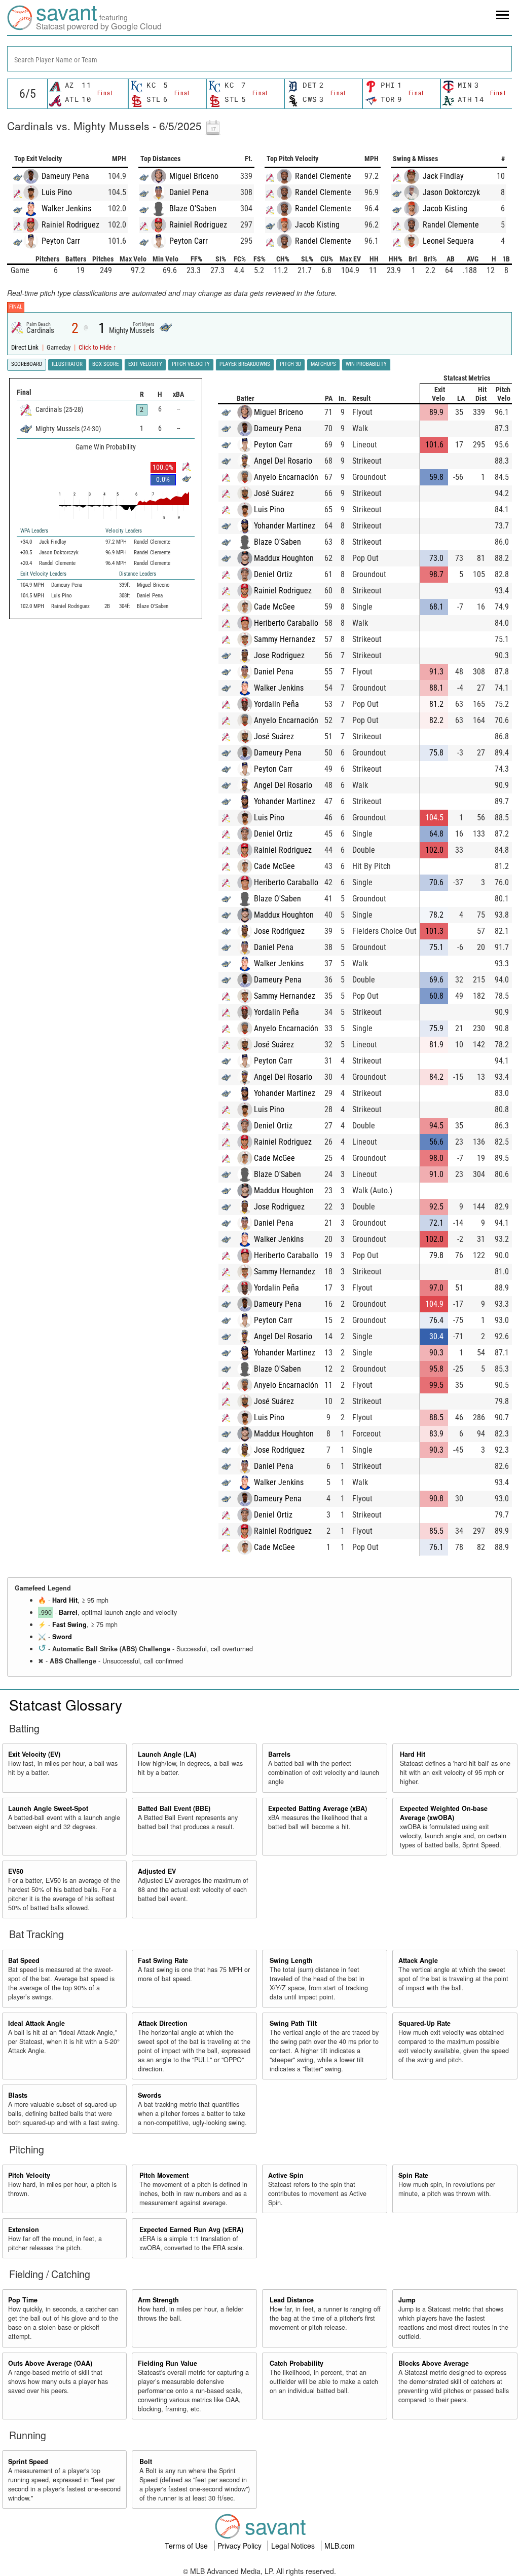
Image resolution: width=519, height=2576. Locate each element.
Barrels (279, 1754)
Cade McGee (274, 607)
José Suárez (274, 493)
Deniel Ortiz (273, 574)
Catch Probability (296, 2363)
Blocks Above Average (434, 2363)
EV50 (16, 1871)
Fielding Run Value (168, 2363)
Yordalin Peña (276, 704)
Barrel (68, 1612)
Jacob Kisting (317, 225)
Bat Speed (24, 1960)
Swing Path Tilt (293, 2023)
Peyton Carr (61, 241)
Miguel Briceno (194, 176)
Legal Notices (294, 2546)
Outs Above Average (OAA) (50, 2363)
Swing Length (291, 1960)
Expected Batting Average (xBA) (318, 1808)
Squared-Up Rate (424, 2023)
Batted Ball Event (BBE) (174, 1808)
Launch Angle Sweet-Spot (48, 1808)
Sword (62, 1637)
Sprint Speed (28, 2461)
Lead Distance (292, 2300)
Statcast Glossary (66, 1704)
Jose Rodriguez (279, 655)
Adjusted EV (157, 1871)
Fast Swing (69, 1624)
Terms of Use (187, 2546)
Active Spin (286, 2175)
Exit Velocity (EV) (34, 1754)
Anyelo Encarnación (286, 477)
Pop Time (23, 2300)
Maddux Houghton (284, 558)
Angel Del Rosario (283, 461)
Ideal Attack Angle (36, 2023)
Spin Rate (413, 2175)
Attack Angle (418, 1960)
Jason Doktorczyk (451, 192)
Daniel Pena (189, 192)
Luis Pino (57, 192)
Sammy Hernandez (285, 639)
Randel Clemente (323, 176)
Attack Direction (163, 2023)
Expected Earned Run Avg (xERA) (191, 2229)
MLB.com (340, 2546)
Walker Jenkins (66, 209)
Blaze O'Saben (193, 209)
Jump (407, 2300)
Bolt (146, 2461)
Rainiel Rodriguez (70, 225)
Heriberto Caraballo (286, 623)
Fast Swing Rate (163, 1960)
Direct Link (26, 347)
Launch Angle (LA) (167, 1754)
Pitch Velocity (29, 2175)
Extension (24, 2229)
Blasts (18, 2095)
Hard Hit (65, 1600)
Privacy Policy (240, 2546)
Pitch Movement (164, 2175)
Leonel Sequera (448, 241)
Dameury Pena (65, 176)
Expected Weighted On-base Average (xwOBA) (444, 1813)
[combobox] (259, 59)
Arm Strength (158, 2300)
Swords (150, 2095)
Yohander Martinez (285, 526)
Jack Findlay (443, 176)
